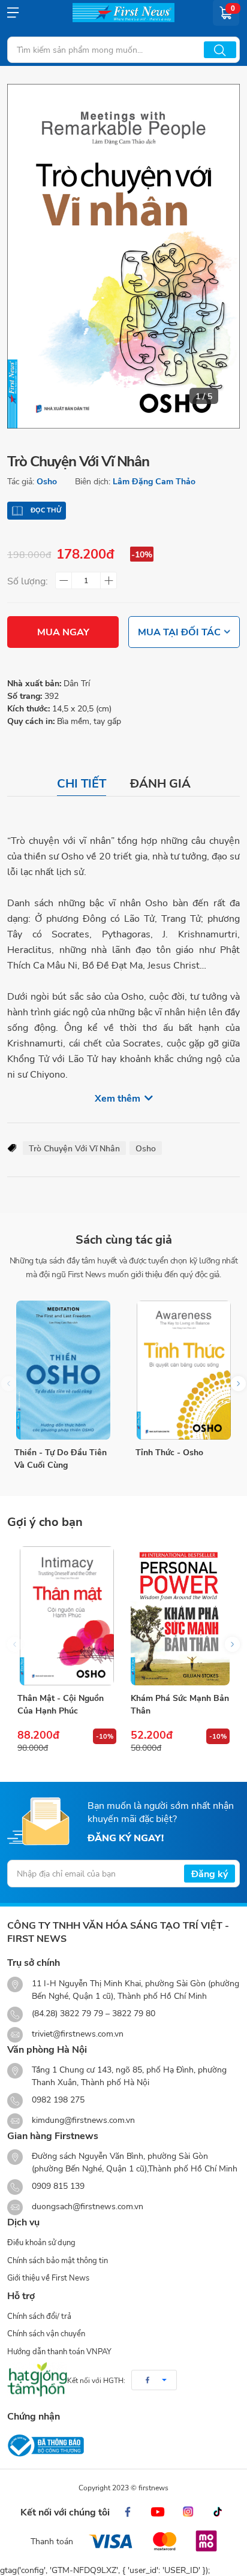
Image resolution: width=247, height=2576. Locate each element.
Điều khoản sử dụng (41, 2242)
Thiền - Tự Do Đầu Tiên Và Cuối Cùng (61, 1458)
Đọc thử (46, 510)
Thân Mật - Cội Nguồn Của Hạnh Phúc (61, 1704)
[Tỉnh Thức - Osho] (184, 1370)
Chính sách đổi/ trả (39, 2316)
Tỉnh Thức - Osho (169, 1452)
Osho (47, 481)
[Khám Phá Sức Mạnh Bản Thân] (180, 1616)
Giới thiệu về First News (48, 2278)
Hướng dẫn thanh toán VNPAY (59, 2351)
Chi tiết (82, 783)
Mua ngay (63, 631)
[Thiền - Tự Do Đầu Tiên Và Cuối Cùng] (63, 1370)
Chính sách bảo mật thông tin (58, 2260)
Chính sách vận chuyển (46, 2333)
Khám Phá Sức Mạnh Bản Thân (180, 1704)
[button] (238, 1384)
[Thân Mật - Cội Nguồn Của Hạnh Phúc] (67, 1616)
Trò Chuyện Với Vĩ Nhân (74, 1148)
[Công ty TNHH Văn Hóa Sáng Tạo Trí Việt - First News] (123, 13)
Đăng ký (210, 1873)
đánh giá (160, 783)
